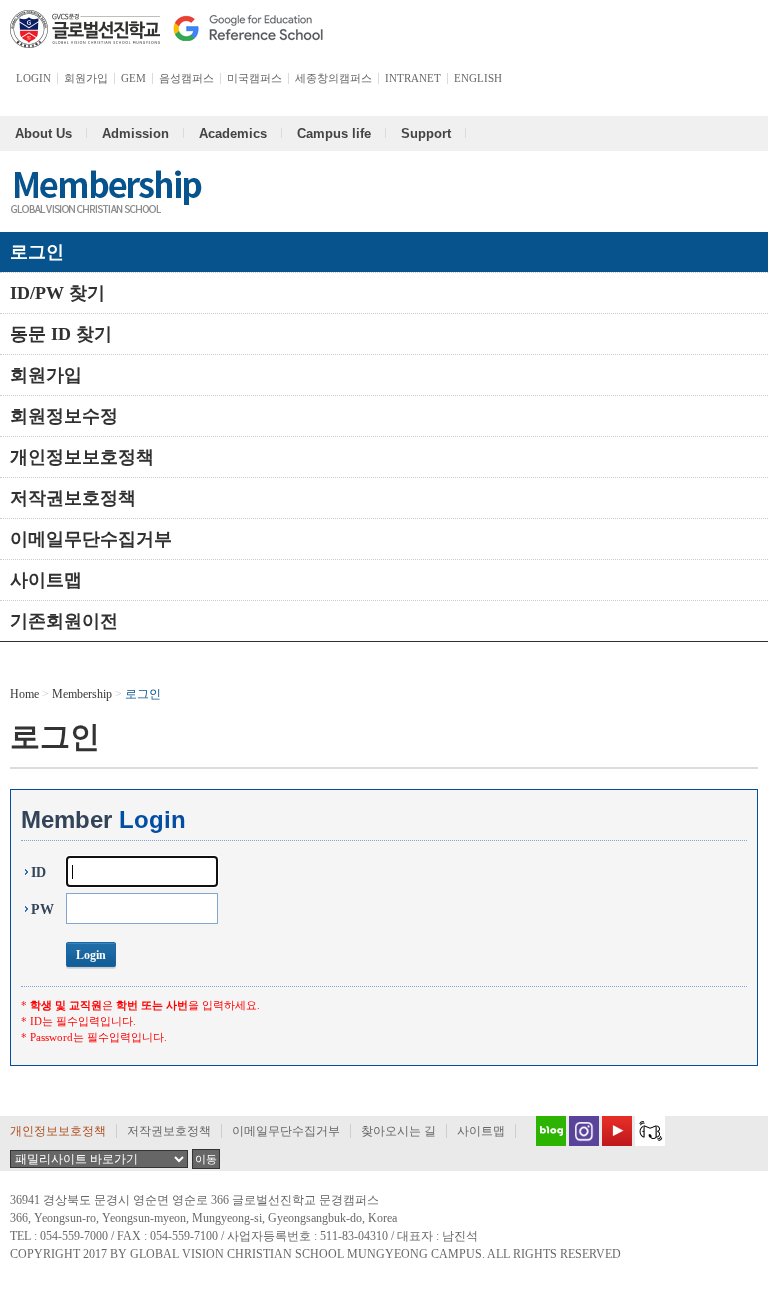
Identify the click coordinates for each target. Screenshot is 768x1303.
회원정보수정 (64, 416)
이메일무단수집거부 (91, 539)
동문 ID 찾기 (61, 334)
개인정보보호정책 (82, 457)
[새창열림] (546, 1131)
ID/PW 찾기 (57, 293)
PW (42, 909)
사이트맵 (46, 580)
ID (38, 872)
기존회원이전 (64, 621)
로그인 (37, 252)
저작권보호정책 (73, 498)
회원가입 (46, 375)
